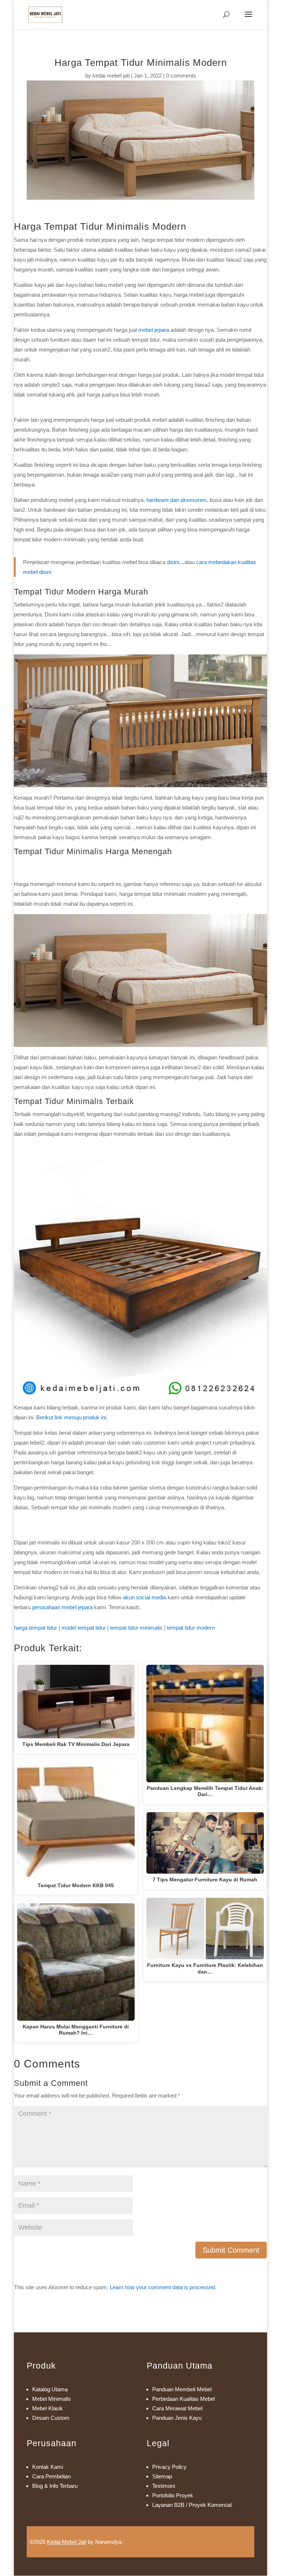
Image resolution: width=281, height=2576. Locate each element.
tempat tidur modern (191, 1628)
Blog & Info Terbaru (55, 2486)
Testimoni (164, 2486)
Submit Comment (231, 2250)
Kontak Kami (48, 2467)
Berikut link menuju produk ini (71, 1417)
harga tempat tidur (35, 1628)
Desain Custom (51, 2418)
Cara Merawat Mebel (177, 2408)
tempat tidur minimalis (136, 1628)
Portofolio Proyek (173, 2495)
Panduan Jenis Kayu (177, 2418)
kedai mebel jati (111, 76)
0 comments (181, 76)
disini (173, 562)
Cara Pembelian (51, 2476)
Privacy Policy (169, 2467)
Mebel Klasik (48, 2408)
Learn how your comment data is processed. (163, 2287)
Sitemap (162, 2476)
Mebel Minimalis (52, 2399)
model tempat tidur (84, 1628)
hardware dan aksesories (177, 500)
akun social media (145, 1597)
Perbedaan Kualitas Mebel (183, 2399)
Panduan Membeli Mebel (182, 2389)
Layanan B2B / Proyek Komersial (192, 2505)
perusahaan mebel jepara (62, 1607)
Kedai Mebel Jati (67, 2542)
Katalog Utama (50, 2389)
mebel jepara (154, 330)
